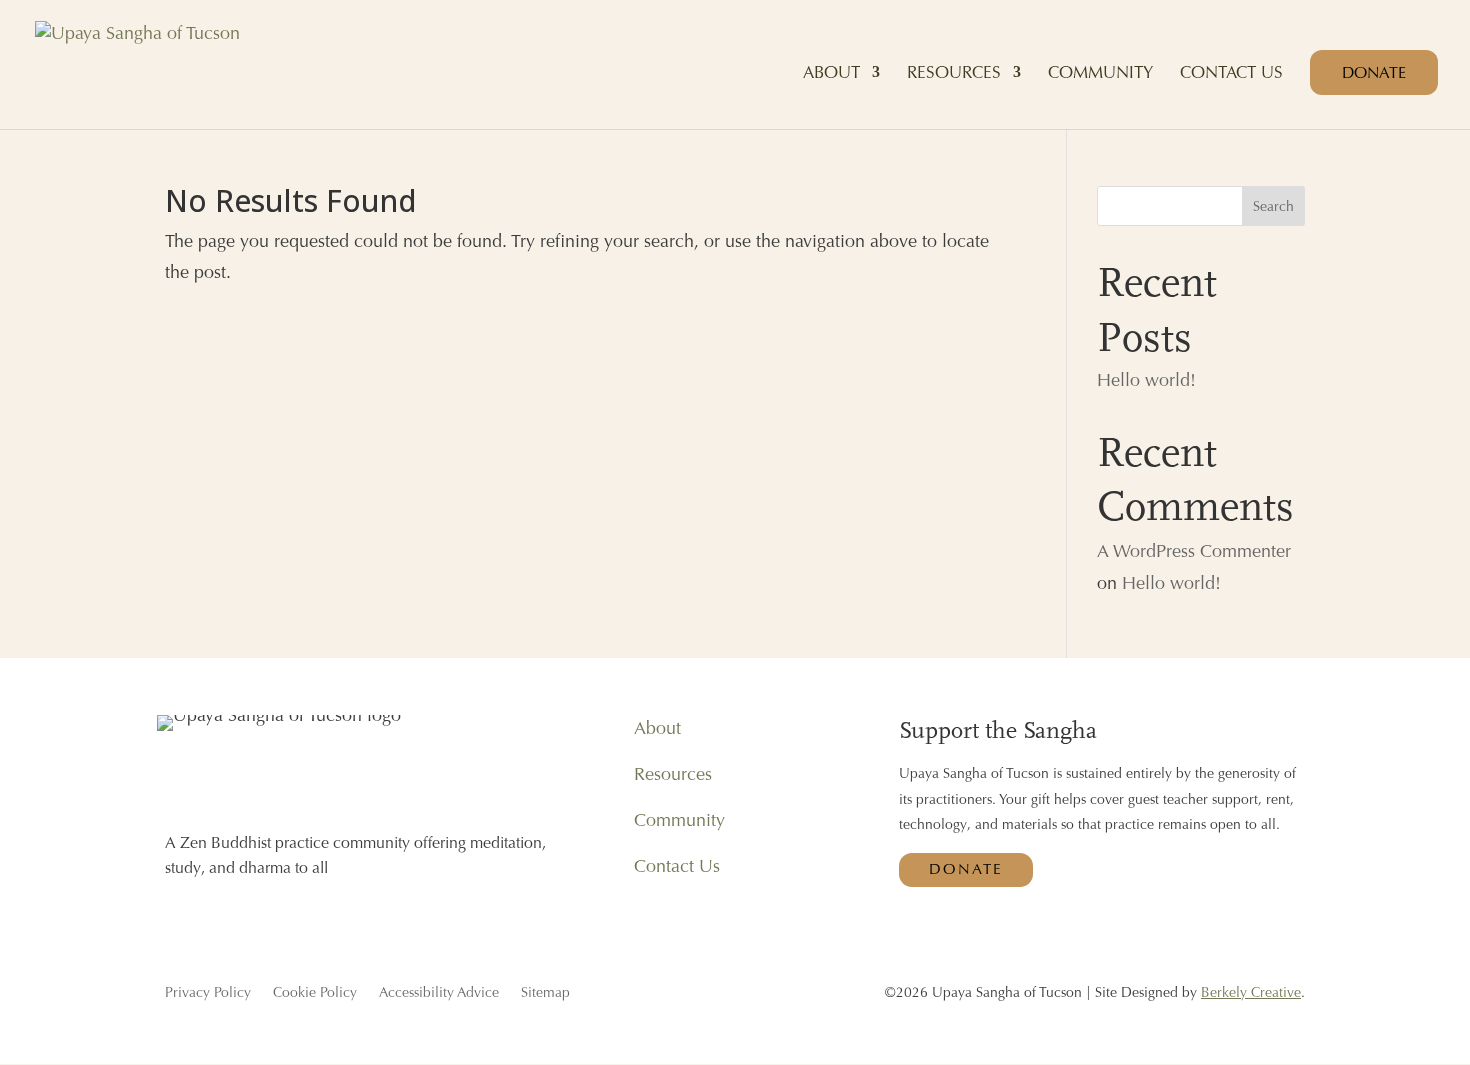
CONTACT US (1231, 74)
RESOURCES (954, 74)
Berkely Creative (1251, 992)
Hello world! (1146, 379)
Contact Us (677, 865)
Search (1273, 206)
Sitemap (545, 993)
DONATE (1374, 72)
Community (679, 819)
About (657, 727)
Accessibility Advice (439, 993)
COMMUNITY (1100, 74)
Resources (673, 773)
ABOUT (831, 74)
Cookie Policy (315, 993)
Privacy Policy (208, 993)
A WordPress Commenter (1194, 550)
